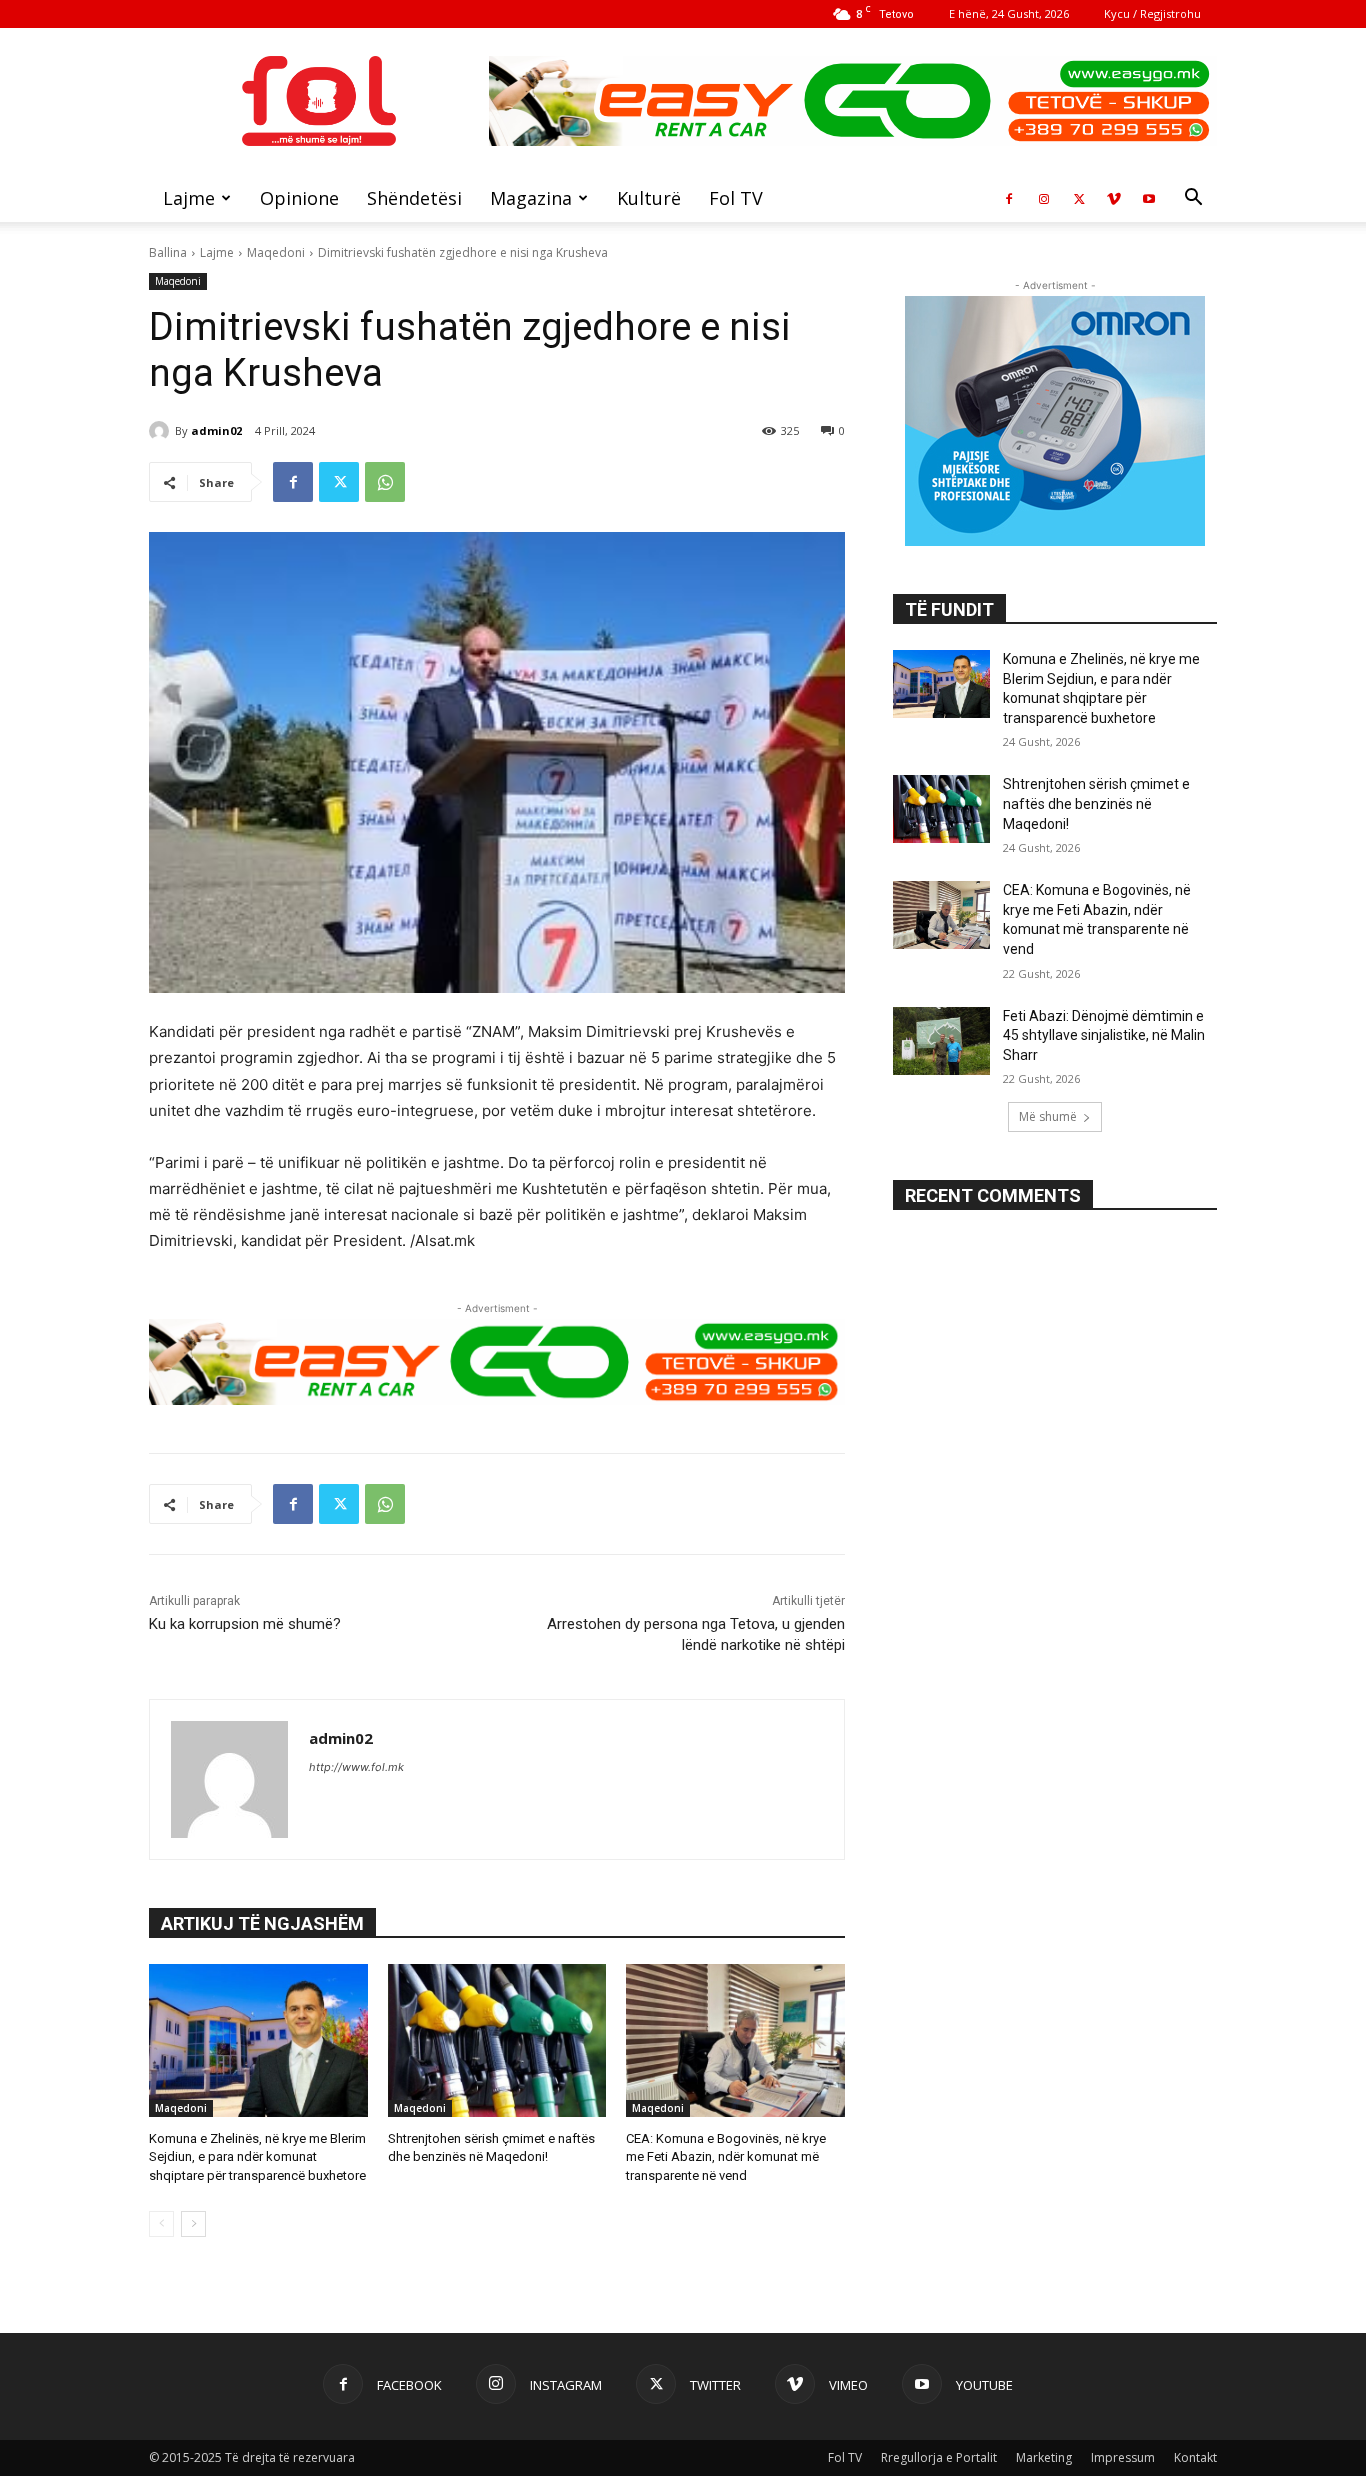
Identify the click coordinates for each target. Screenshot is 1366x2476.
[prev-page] (161, 2224)
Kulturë (649, 198)
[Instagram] (1044, 198)
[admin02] (162, 431)
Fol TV (736, 198)
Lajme (189, 198)
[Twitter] (1079, 198)
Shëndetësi (414, 198)
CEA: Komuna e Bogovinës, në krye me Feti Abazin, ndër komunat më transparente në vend (726, 2156)
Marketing (1044, 2457)
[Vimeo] (1114, 198)
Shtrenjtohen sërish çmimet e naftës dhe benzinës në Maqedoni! (1096, 803)
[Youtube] (1149, 198)
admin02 (216, 430)
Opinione (299, 198)
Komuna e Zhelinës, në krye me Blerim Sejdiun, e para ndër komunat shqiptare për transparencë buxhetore (257, 2156)
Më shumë (1048, 1116)
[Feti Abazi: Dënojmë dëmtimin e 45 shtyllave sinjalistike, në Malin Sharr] (941, 1041)
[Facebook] (1009, 198)
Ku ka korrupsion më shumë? (245, 1624)
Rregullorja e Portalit (939, 2457)
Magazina (531, 198)
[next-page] (193, 2224)
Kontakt (1195, 2457)
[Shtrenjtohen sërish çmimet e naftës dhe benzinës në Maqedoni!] (497, 2040)
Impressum (1123, 2457)
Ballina (168, 252)
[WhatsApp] (385, 482)
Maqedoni (276, 252)
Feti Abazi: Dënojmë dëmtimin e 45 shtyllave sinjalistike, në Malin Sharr (1104, 1035)
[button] (1193, 199)
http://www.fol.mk (356, 1767)
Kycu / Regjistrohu (1152, 13)
